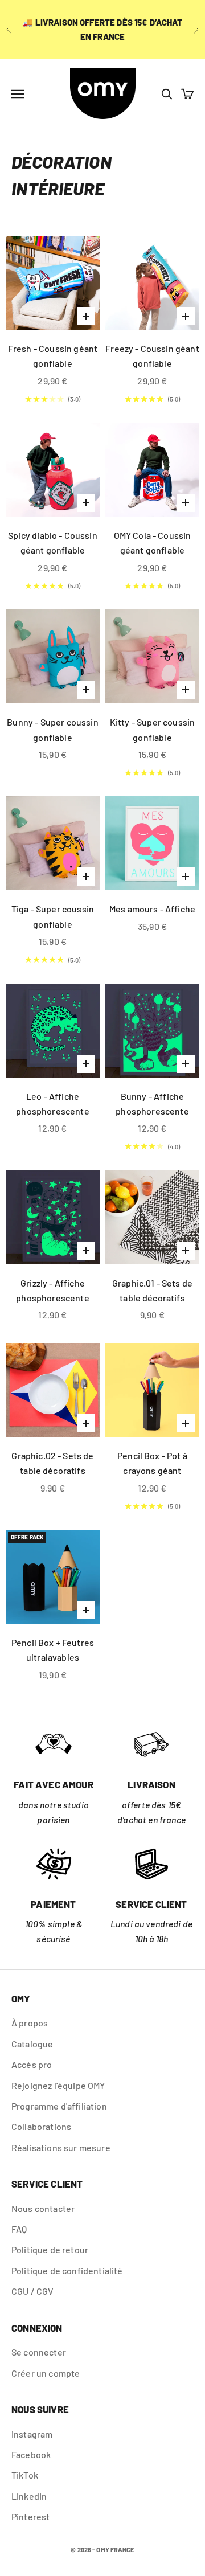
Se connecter (39, 2352)
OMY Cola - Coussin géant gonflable (153, 542)
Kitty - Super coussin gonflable (152, 729)
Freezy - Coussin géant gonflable (152, 356)
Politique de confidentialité (67, 2270)
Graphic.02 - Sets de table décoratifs (52, 1463)
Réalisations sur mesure (61, 2147)
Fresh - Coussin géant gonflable (53, 356)
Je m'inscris (147, 2537)
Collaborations (41, 2126)
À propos (30, 2023)
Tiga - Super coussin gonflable (53, 916)
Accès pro (32, 2064)
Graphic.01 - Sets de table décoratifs (152, 1290)
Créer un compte (46, 2373)
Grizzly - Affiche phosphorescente (52, 1290)
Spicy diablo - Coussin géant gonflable (53, 542)
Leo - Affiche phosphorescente (52, 1103)
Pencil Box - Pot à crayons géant (152, 1463)
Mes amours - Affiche (152, 909)
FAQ (19, 2229)
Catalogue (32, 2044)
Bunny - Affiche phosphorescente (152, 1103)
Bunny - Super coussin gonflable (52, 729)
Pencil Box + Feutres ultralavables (53, 1650)
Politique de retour (50, 2249)
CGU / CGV (32, 2291)
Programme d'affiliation (59, 2106)
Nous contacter (43, 2208)
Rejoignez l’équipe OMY (58, 2085)
